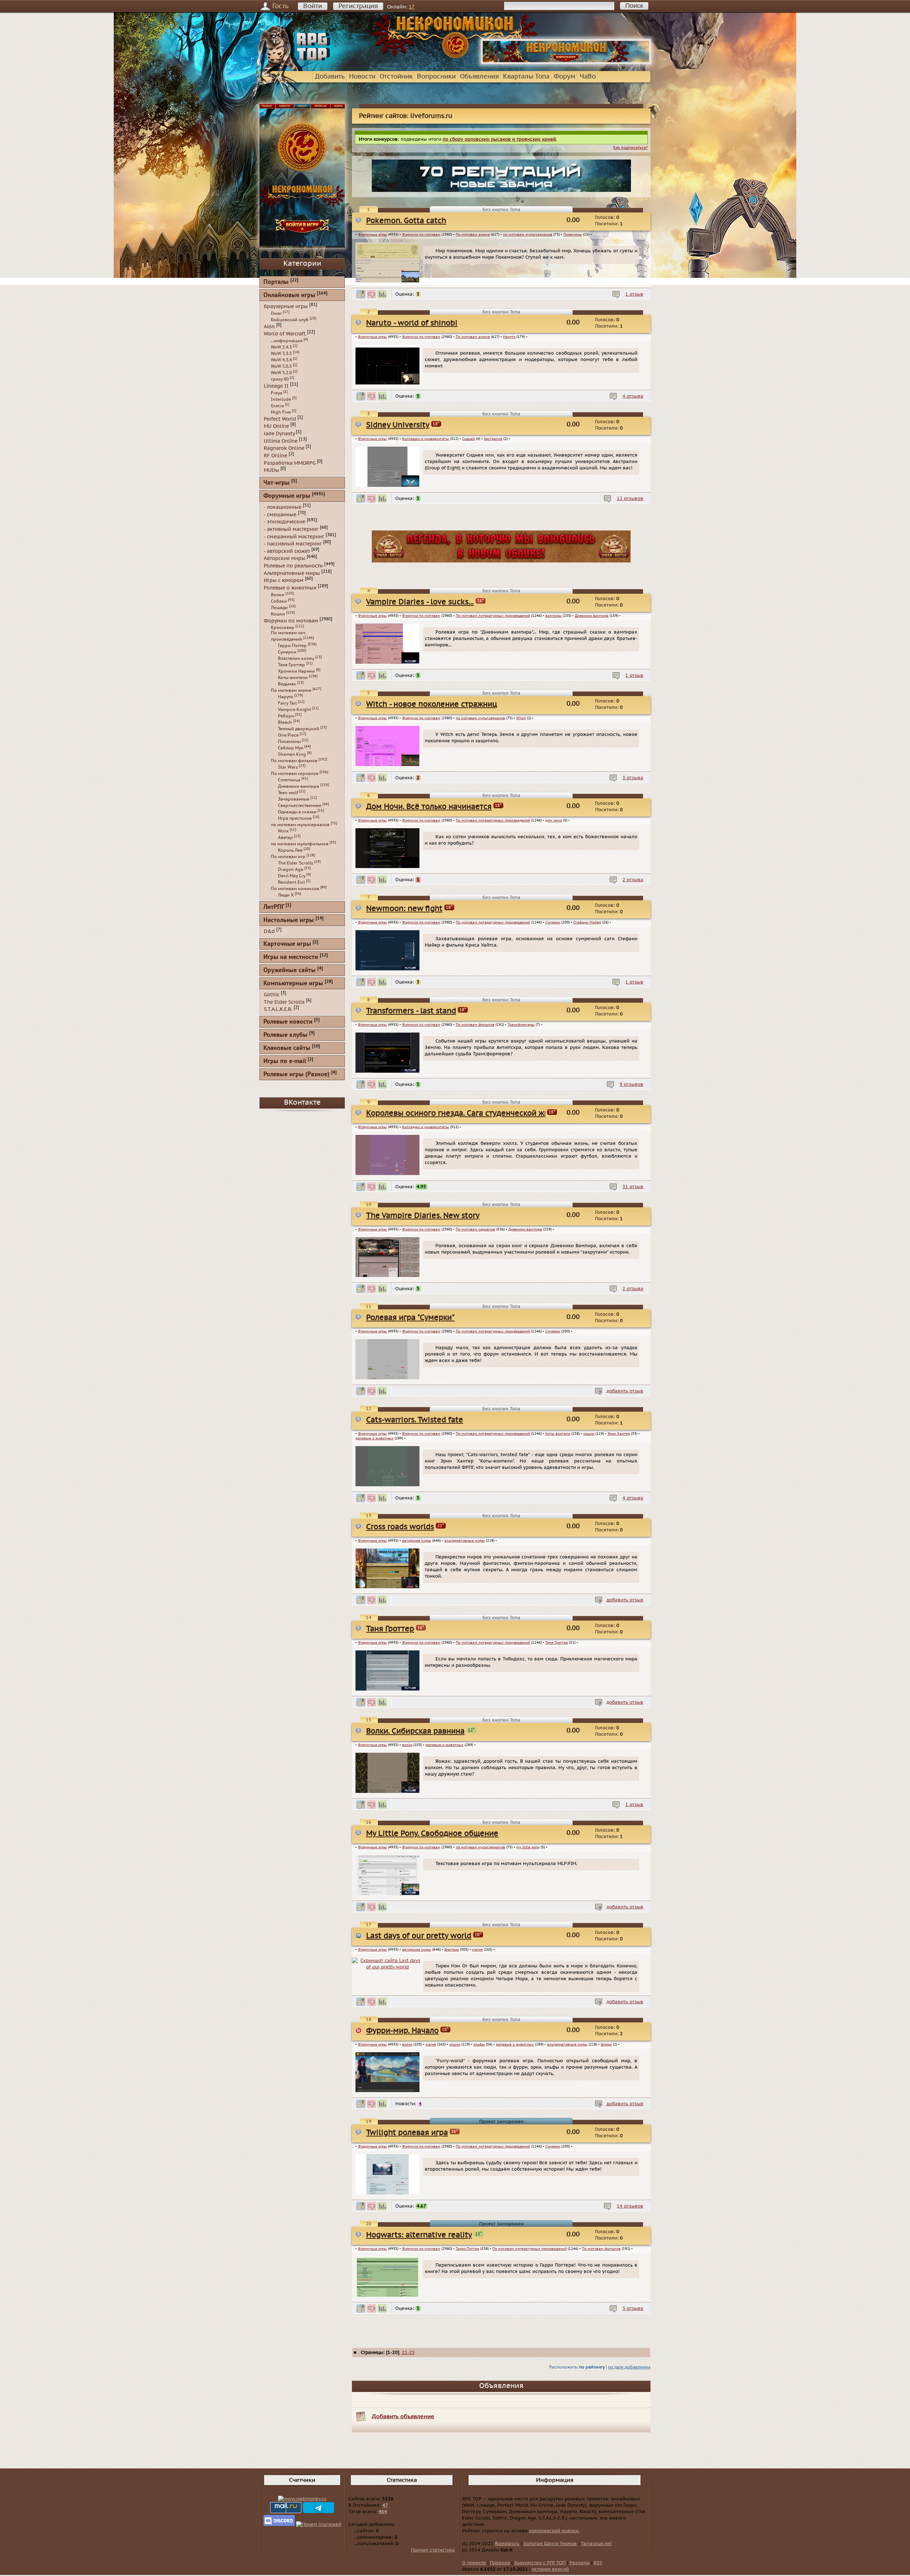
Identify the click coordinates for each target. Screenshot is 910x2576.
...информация (287, 341)
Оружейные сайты (290, 971)
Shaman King (292, 754)
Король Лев (290, 850)
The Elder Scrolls (296, 863)
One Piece (288, 735)
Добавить (330, 77)
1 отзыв (634, 294)
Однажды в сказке (297, 812)
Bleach (285, 722)
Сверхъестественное (300, 805)
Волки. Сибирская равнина (415, 1731)
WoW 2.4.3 (281, 347)
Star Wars (288, 767)
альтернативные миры (465, 1541)
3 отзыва (633, 778)
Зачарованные (294, 799)
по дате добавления (629, 2367)
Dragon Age (291, 869)
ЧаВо (588, 77)
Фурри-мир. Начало (402, 2031)
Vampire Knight (295, 710)
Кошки (278, 614)
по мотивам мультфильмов (300, 844)
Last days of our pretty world (419, 1936)
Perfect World (280, 419)
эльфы (479, 2044)
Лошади (279, 608)
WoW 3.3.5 (281, 354)
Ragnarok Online (284, 448)
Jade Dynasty (279, 434)
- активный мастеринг (291, 529)
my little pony (528, 1847)
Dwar (276, 313)
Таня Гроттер (390, 1629)
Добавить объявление (403, 2416)
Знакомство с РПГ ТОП (540, 2563)
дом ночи (554, 820)
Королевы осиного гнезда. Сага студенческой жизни (464, 1113)
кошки (589, 1434)
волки (407, 1745)
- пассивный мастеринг (293, 544)
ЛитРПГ (274, 907)
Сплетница (289, 780)
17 (412, 7)
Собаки (279, 601)
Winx (283, 831)
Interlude (281, 399)
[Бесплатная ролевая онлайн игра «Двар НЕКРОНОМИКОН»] (566, 63)
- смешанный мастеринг (294, 536)
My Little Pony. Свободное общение (432, 1834)
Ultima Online (281, 441)
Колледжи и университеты (425, 439)
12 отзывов (630, 499)
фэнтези (452, 1950)
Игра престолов (295, 818)
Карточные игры (287, 944)
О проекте (474, 2563)
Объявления (479, 77)
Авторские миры (285, 558)
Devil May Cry (292, 876)
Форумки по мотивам (421, 235)
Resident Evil (291, 882)
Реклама (580, 2563)
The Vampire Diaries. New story (423, 1216)
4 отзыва (633, 396)
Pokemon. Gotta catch (406, 221)
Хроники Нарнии (296, 671)
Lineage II (276, 386)
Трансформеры (521, 1025)
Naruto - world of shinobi (412, 323)
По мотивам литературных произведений (493, 616)
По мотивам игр (288, 857)
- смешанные (280, 514)
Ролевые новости (288, 1022)
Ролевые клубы (285, 1035)
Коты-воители (558, 1434)
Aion (269, 326)
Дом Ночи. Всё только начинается (429, 807)
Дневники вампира (592, 616)
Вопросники (436, 77)
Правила (500, 2563)
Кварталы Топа (526, 77)
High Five (281, 412)
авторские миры (417, 1541)
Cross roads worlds (400, 1527)
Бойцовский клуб (290, 320)
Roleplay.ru (507, 2544)
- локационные (283, 507)
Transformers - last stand (411, 1011)
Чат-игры (277, 483)
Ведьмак (287, 684)
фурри (606, 2044)
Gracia (277, 406)
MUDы (271, 470)
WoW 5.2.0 (281, 373)
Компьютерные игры (293, 984)
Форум (565, 77)
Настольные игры (289, 920)
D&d (269, 931)
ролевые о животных (374, 1438)
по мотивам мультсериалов (528, 235)
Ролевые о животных (290, 588)
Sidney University (398, 425)
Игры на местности (291, 957)
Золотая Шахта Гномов (550, 2544)
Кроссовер (283, 627)
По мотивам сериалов (475, 1229)
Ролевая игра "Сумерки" (410, 1318)
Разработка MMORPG (290, 463)
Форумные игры (372, 235)
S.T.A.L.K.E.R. (278, 1009)
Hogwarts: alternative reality (419, 2235)
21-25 (408, 2353)
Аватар (285, 837)
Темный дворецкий (299, 729)
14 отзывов (630, 2206)
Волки (278, 595)
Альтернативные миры (292, 573)
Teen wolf (288, 793)
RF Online (275, 456)
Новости (362, 77)
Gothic (272, 995)
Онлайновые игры (289, 295)
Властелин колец (296, 658)
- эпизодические (285, 522)
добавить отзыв (625, 1391)
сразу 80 (280, 379)
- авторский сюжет (287, 551)
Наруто (509, 337)
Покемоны (573, 235)
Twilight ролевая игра (407, 2133)
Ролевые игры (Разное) (296, 1075)
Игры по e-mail (285, 1061)
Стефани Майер (587, 922)
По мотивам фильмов (475, 1025)
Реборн (286, 716)
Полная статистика (433, 2550)
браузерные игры (286, 306)
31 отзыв (633, 1187)
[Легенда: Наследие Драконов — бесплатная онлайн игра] (501, 561)
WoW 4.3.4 (281, 360)
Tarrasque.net (596, 2544)
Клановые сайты (287, 1048)
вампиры (553, 616)
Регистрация (358, 6)
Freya (277, 393)
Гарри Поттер (467, 2249)
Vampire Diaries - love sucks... (420, 602)
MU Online (276, 426)
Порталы (276, 282)
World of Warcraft (285, 334)
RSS (598, 2563)
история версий (550, 2569)
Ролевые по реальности (293, 566)
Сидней (469, 439)
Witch (521, 718)
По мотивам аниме (473, 235)
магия (477, 1950)
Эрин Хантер (619, 1434)
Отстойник (396, 77)
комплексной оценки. (554, 2531)
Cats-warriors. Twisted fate (415, 1420)
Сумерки (553, 922)
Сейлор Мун (291, 748)
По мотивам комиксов (295, 889)
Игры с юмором (284, 580)
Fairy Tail (287, 703)
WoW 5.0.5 (281, 366)
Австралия (493, 439)
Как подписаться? (630, 148)
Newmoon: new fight (404, 909)
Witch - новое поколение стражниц (432, 704)
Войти (313, 6)
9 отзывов (631, 1084)
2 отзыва (633, 880)
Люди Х (286, 895)
